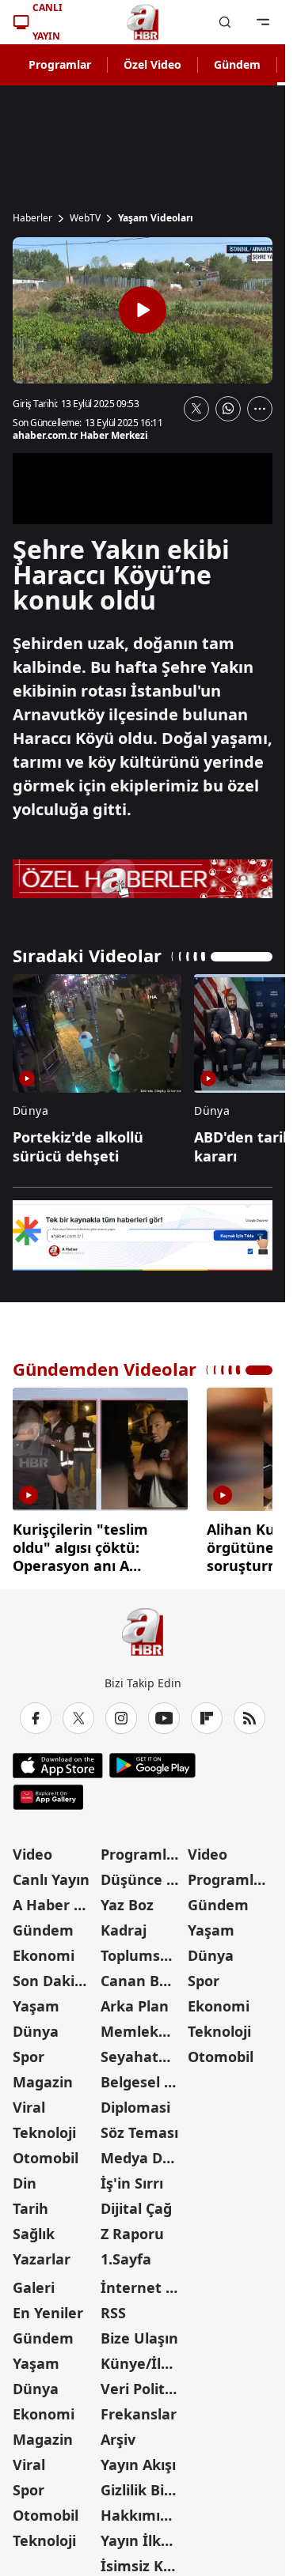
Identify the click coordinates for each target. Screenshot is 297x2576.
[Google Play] (152, 1760)
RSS (113, 2307)
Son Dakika (52, 1975)
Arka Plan (135, 2000)
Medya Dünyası (143, 2152)
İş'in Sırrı (132, 2178)
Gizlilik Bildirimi (143, 2484)
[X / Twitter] (78, 1713)
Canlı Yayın (51, 1874)
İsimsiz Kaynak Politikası (143, 2560)
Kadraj (124, 1924)
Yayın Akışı (138, 2459)
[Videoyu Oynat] (143, 310)
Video (32, 1849)
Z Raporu (132, 2228)
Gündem (237, 64)
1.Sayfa (126, 2253)
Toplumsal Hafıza (143, 1950)
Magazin (43, 2076)
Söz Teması (139, 2127)
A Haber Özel (55, 1899)
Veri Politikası (143, 2383)
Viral (29, 2102)
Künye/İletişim (143, 2358)
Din (25, 2178)
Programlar (60, 64)
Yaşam (36, 2000)
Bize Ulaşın (139, 2332)
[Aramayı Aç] (225, 22)
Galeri (34, 2282)
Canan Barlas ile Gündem (143, 1975)
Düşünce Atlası (143, 1874)
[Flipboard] (207, 1713)
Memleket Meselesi (143, 2026)
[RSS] (249, 1713)
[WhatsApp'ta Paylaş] (228, 409)
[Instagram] (121, 1713)
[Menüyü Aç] (263, 22)
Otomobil (46, 2152)
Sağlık (34, 2228)
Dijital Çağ (136, 2203)
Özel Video (152, 64)
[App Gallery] (48, 1792)
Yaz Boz (127, 1899)
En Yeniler (48, 2307)
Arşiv (118, 2434)
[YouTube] (164, 1713)
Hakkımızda (143, 2510)
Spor (29, 2051)
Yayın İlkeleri (143, 2535)
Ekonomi (44, 1950)
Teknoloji (44, 2127)
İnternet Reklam (143, 2282)
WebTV (85, 218)
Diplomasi (135, 2102)
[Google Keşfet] (143, 1235)
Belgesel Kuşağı (143, 2076)
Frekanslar (139, 2408)
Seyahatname (143, 2051)
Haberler (32, 218)
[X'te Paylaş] (196, 409)
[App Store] (58, 1760)
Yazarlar (42, 2253)
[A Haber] (143, 22)
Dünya (36, 2026)
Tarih (30, 2203)
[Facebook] (36, 1713)
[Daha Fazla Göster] (260, 409)
